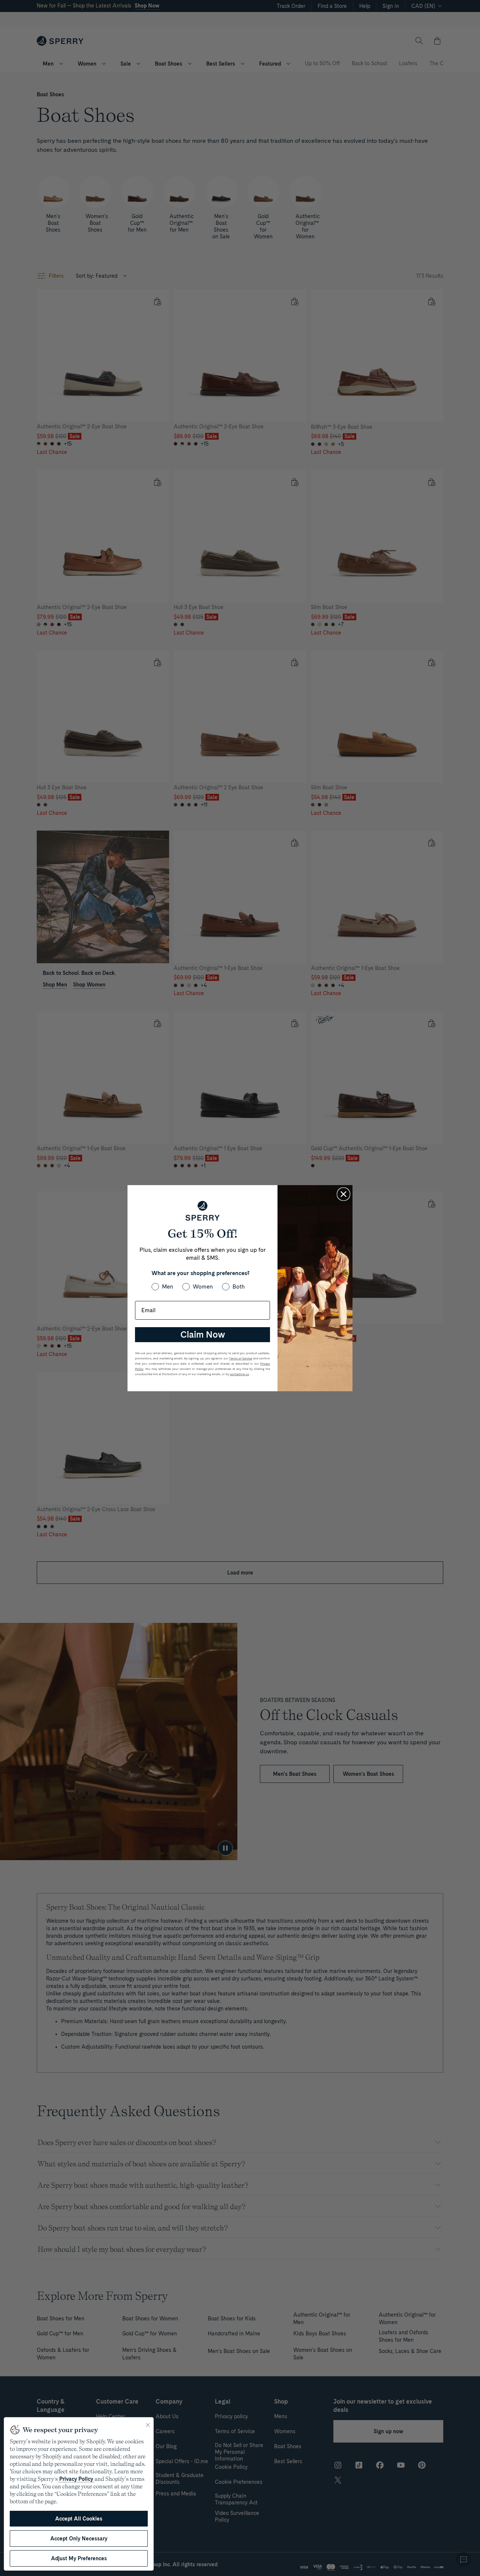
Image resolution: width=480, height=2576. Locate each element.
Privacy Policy (76, 2479)
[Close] (148, 2425)
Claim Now (203, 1334)
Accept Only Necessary (79, 2539)
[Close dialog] (343, 1194)
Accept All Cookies (79, 2519)
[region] (79, 2494)
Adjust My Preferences (79, 2558)
